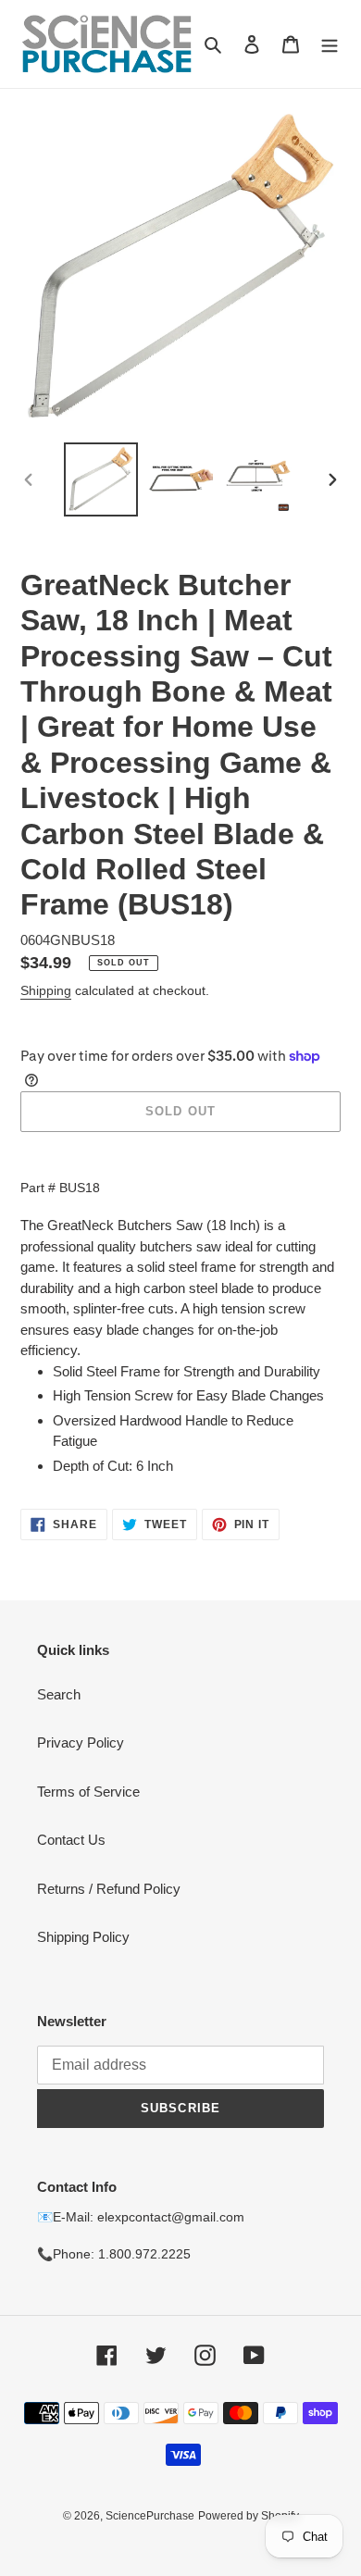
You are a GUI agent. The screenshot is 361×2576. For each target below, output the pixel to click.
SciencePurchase (150, 2516)
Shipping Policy (83, 1937)
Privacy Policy (81, 1742)
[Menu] (330, 44)
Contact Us (71, 1840)
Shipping (46, 990)
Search (59, 1694)
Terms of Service (88, 1792)
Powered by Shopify (249, 2516)
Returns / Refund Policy (109, 1889)
